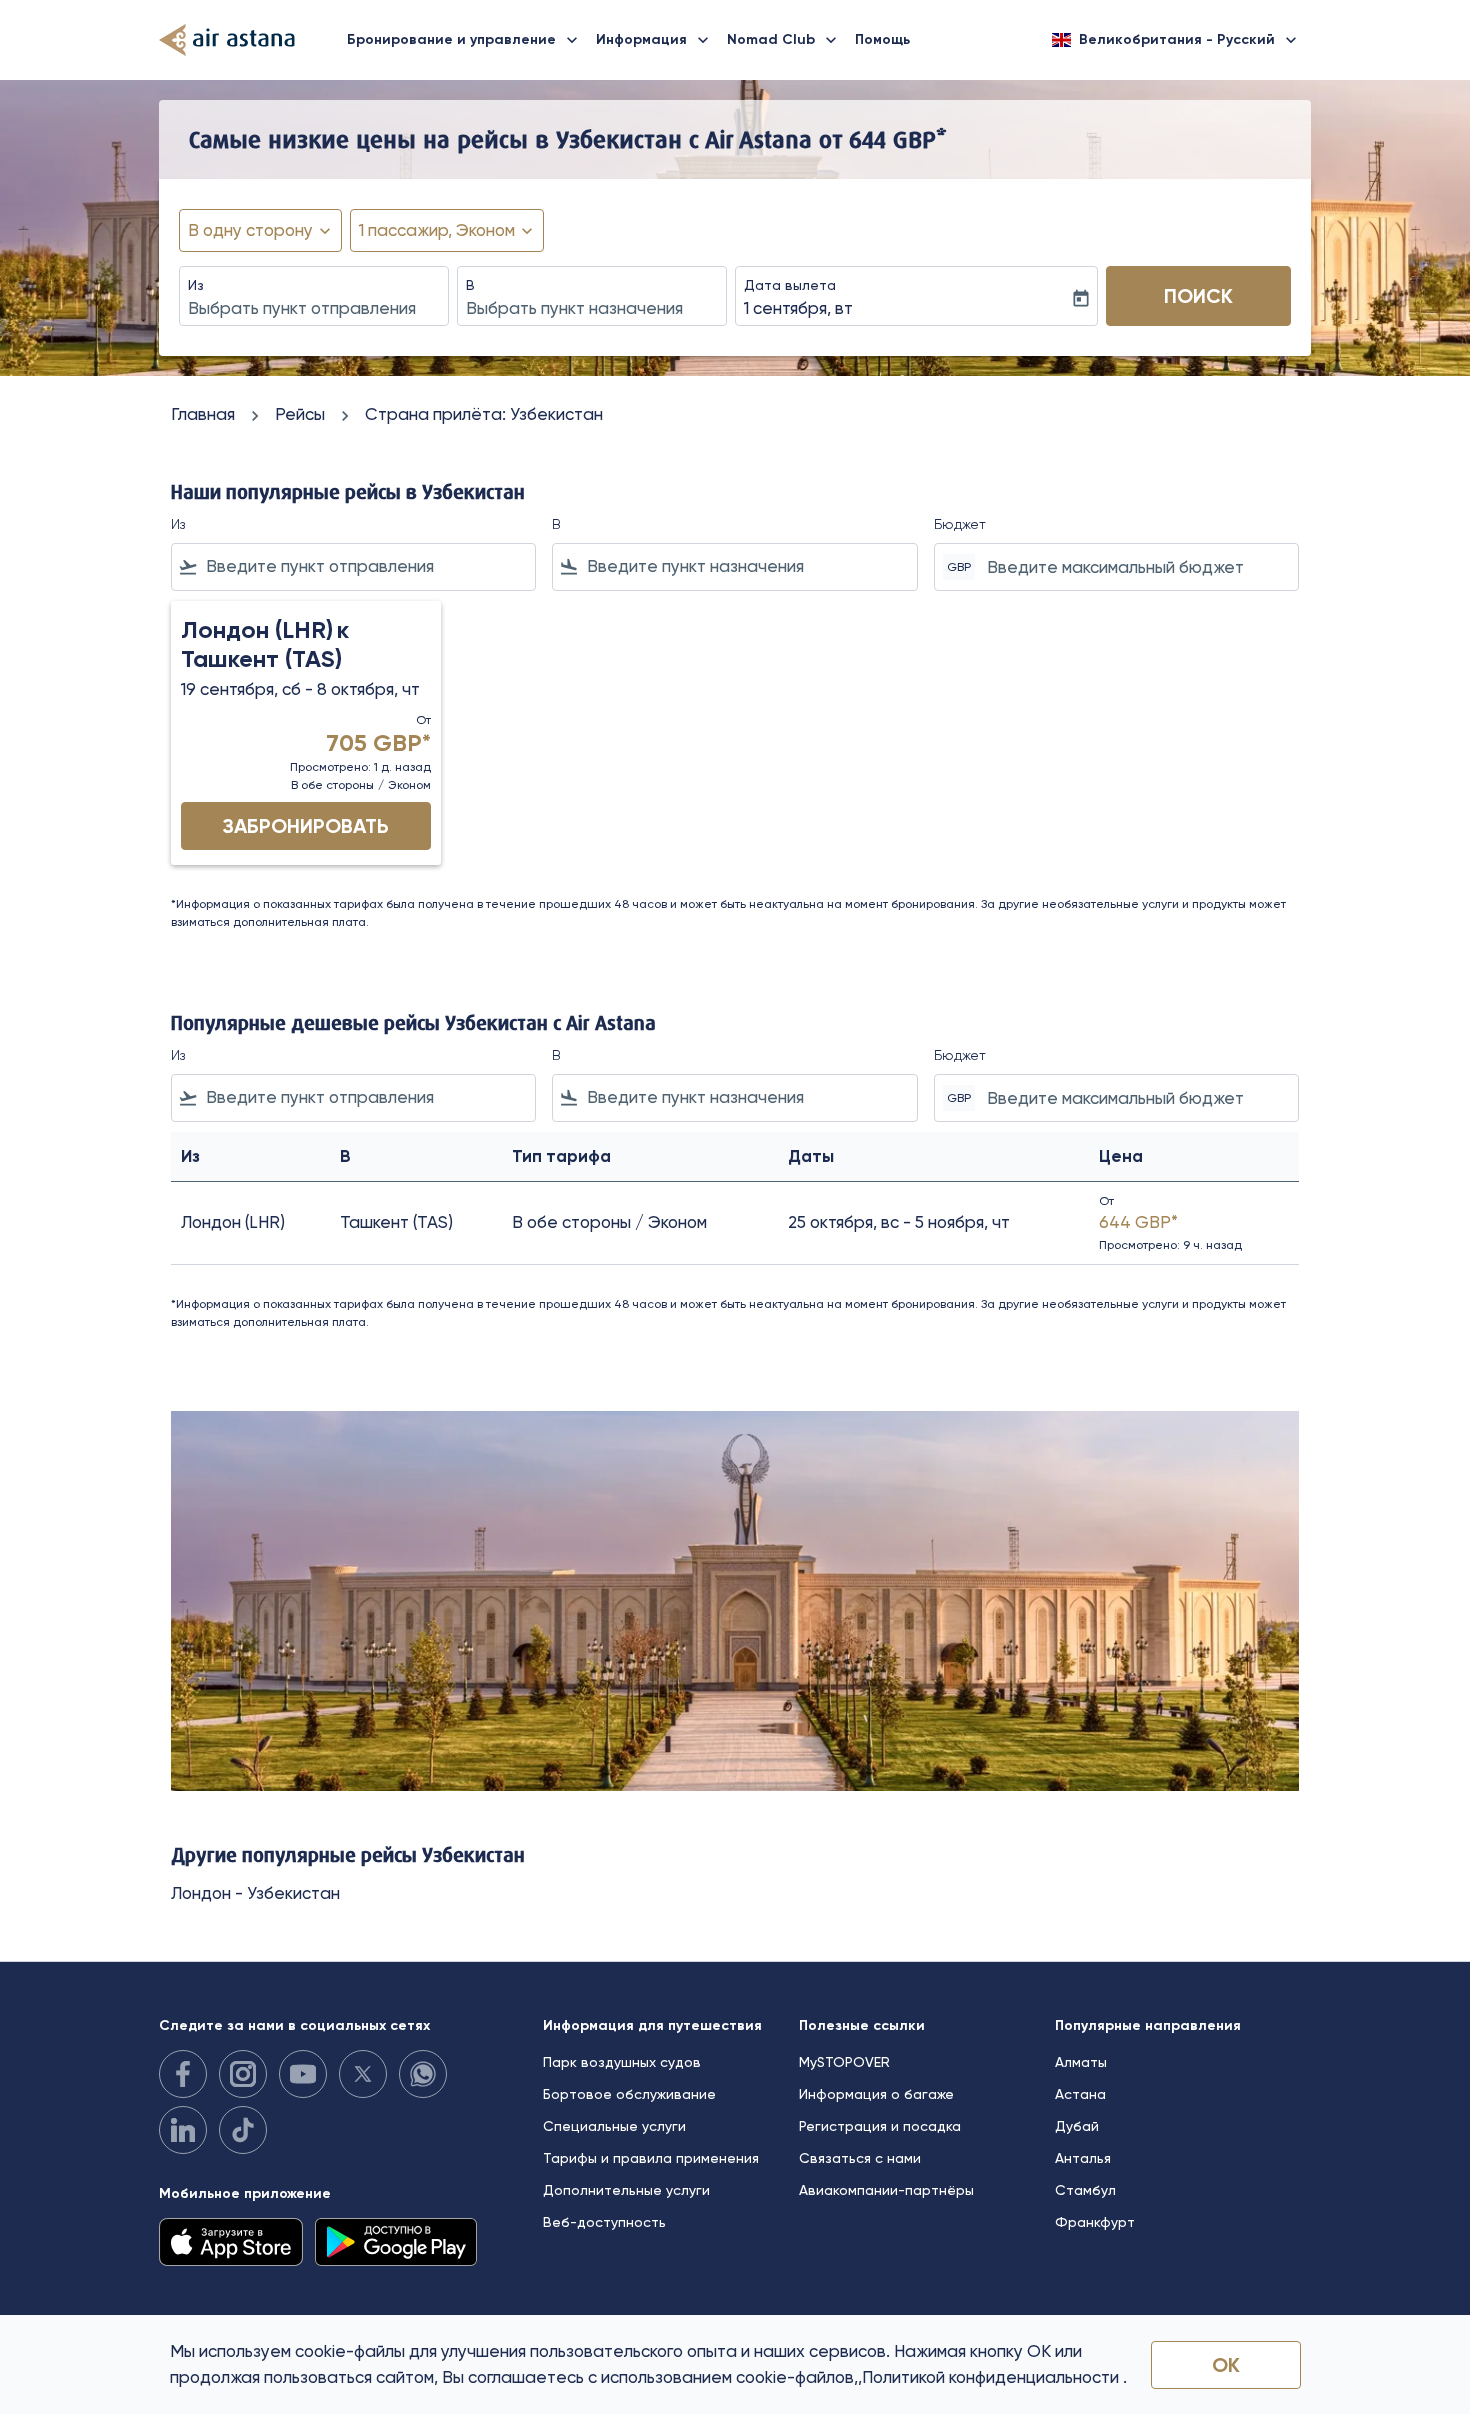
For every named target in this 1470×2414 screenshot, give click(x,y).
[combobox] (314, 309)
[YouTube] (303, 2074)
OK (1226, 2365)
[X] (363, 2074)
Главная (203, 414)
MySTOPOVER (844, 2062)
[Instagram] (243, 2074)
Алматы (1081, 2062)
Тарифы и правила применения (651, 2158)
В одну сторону (250, 230)
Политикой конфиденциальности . (994, 2377)
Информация (654, 40)
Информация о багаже (876, 2094)
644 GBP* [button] (898, 139)
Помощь (882, 39)
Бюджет (960, 524)
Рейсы (300, 414)
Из (196, 285)
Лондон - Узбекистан (255, 1893)
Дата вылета (790, 285)
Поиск (1198, 296)
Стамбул (1085, 2190)
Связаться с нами (860, 2158)
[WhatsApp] (423, 2074)
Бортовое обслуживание (629, 2094)
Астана (1080, 2094)
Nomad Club (784, 40)
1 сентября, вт (798, 308)
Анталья (1083, 2158)
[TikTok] (243, 2130)
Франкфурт (1095, 2222)
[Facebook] (183, 2074)
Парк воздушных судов (622, 2062)
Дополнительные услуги (626, 2190)
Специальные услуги (614, 2126)
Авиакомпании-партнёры (886, 2190)
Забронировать (306, 826)
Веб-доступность (604, 2222)
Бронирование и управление (464, 40)
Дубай (1077, 2126)
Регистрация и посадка (880, 2126)
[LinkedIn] (183, 2130)
